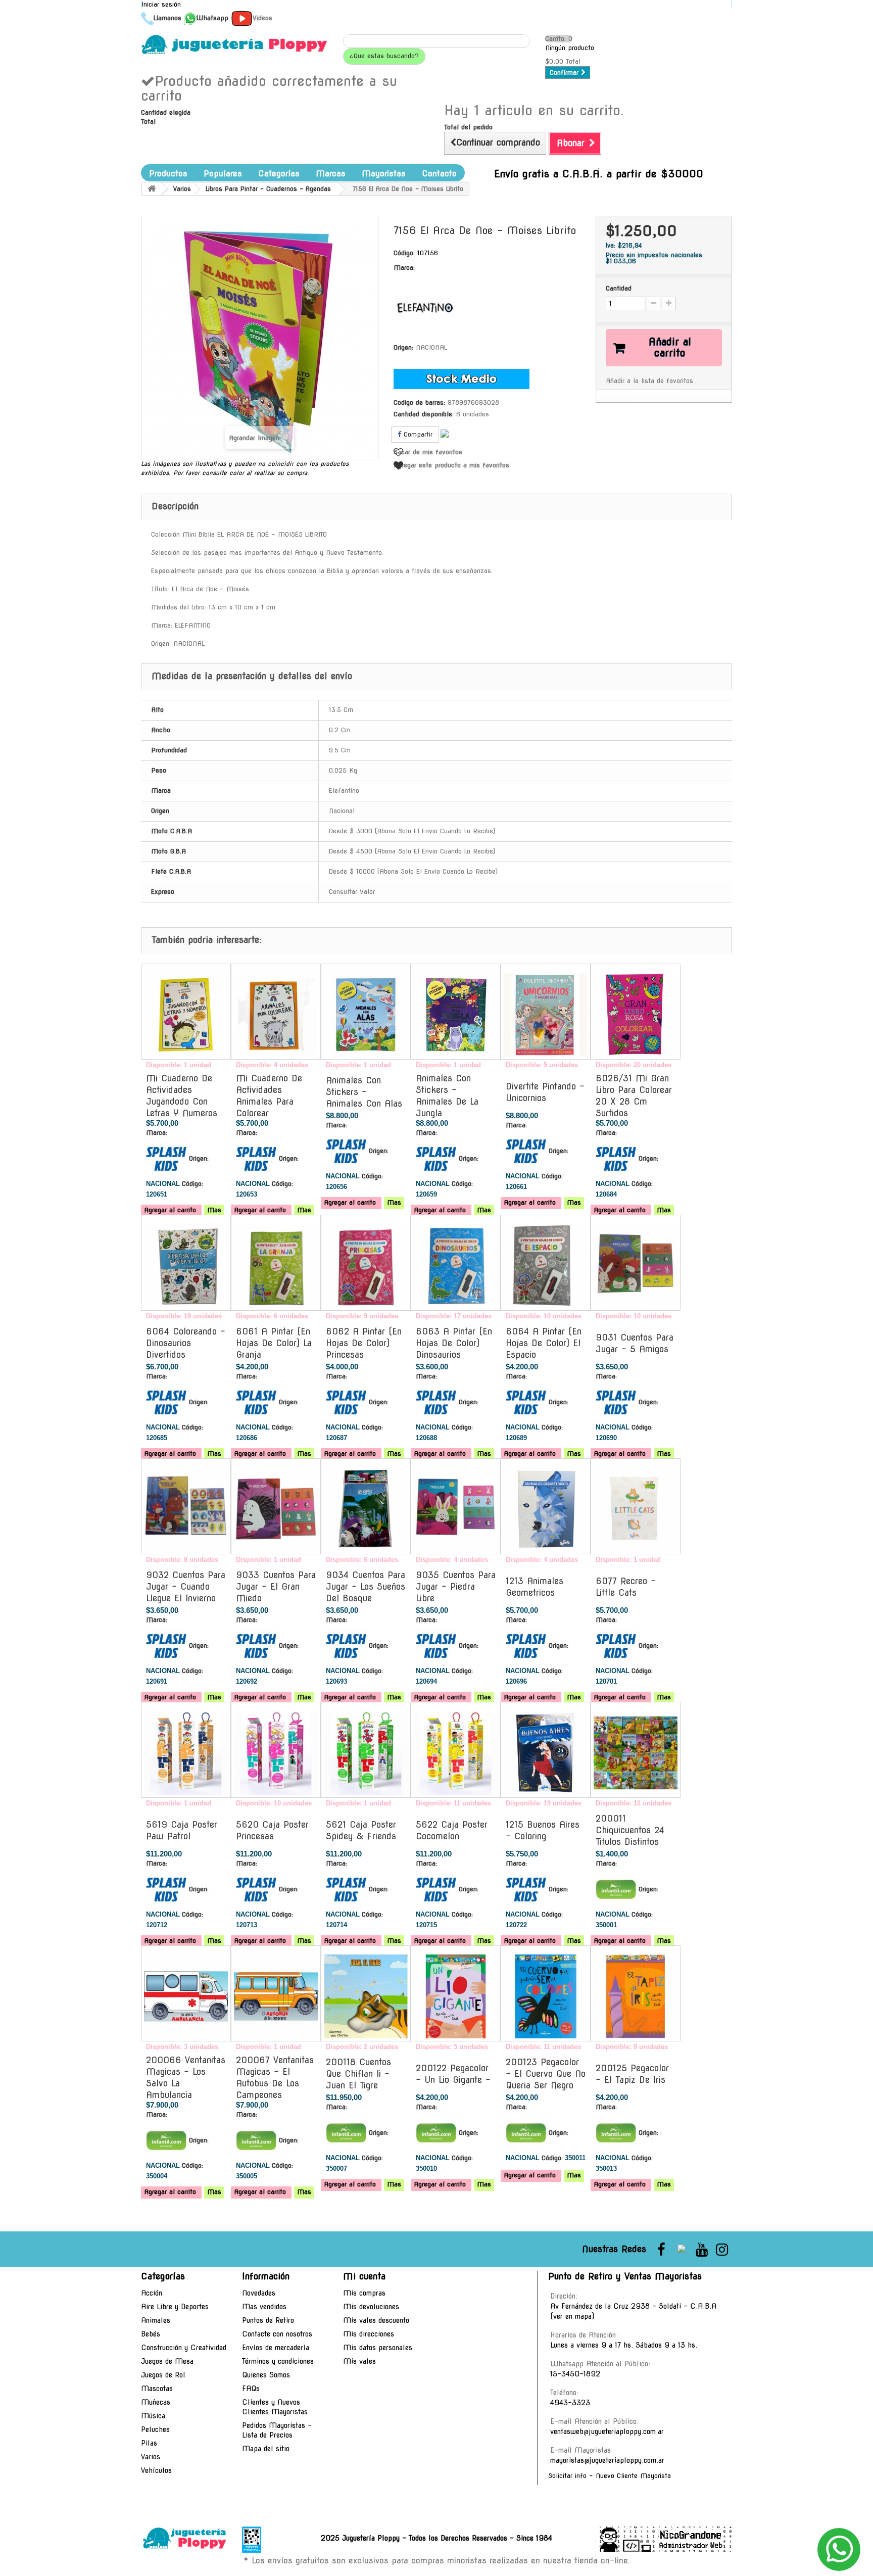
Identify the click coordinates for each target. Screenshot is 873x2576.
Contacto (439, 174)
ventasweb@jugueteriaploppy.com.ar (607, 2431)
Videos (262, 18)
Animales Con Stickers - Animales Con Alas (364, 1092)
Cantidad (619, 288)
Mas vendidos (264, 2307)
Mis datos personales (378, 2348)
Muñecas (156, 2402)
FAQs (251, 2389)
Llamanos (167, 18)
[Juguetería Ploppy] (234, 44)
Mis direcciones (369, 2334)
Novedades (259, 2293)
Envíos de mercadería (276, 2348)
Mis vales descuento (376, 2320)
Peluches (155, 2429)
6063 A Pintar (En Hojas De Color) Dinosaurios (454, 1343)
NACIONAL (431, 347)
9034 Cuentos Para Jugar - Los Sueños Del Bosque (366, 1587)
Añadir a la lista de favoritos (649, 381)
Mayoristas (384, 174)
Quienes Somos (266, 2375)
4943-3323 (570, 2403)
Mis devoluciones (371, 2307)
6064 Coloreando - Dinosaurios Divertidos (186, 1343)
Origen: (403, 347)
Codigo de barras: (419, 402)
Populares (223, 174)
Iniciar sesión (161, 4)
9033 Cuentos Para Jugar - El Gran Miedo (276, 1587)
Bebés (151, 2334)
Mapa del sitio (266, 2449)
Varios (151, 2457)
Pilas (149, 2443)
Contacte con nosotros (277, 2334)
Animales (156, 2320)
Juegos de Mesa (167, 2361)
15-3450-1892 (575, 2374)
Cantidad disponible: (424, 414)
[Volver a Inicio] (152, 189)
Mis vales (359, 2361)
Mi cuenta (364, 2276)
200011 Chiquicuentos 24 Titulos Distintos (630, 1830)
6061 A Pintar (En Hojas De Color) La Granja (274, 1343)
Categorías (279, 174)
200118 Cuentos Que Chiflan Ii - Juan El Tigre (358, 2074)
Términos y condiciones (278, 2361)
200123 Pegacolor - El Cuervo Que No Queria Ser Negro (546, 2074)
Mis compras (364, 2293)
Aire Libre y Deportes (175, 2307)
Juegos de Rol (163, 2375)
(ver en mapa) (572, 2316)
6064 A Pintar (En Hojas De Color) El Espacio (544, 1343)
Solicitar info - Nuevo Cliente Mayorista (610, 2476)
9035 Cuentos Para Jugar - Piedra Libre (456, 1587)
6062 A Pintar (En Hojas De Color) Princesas (364, 1343)
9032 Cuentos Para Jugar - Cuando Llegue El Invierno (186, 1587)
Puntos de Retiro (268, 2320)
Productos (168, 174)
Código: (404, 253)
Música (153, 2416)
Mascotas (157, 2389)
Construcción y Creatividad (184, 2348)
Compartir (417, 434)
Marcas (331, 174)
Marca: (404, 268)
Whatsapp (212, 18)
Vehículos (156, 2470)
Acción (152, 2293)
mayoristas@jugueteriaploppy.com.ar (607, 2460)
